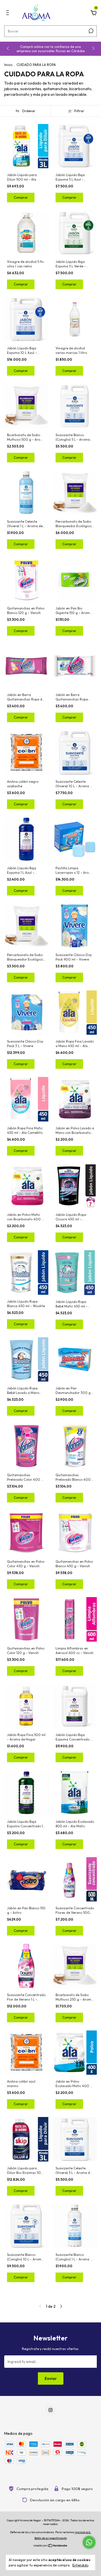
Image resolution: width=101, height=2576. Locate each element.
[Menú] (9, 14)
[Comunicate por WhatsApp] (89, 2542)
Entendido (80, 2565)
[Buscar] (90, 31)
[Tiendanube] (51, 2546)
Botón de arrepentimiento (51, 2538)
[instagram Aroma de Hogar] (50, 2410)
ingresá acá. (83, 2532)
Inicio (8, 65)
